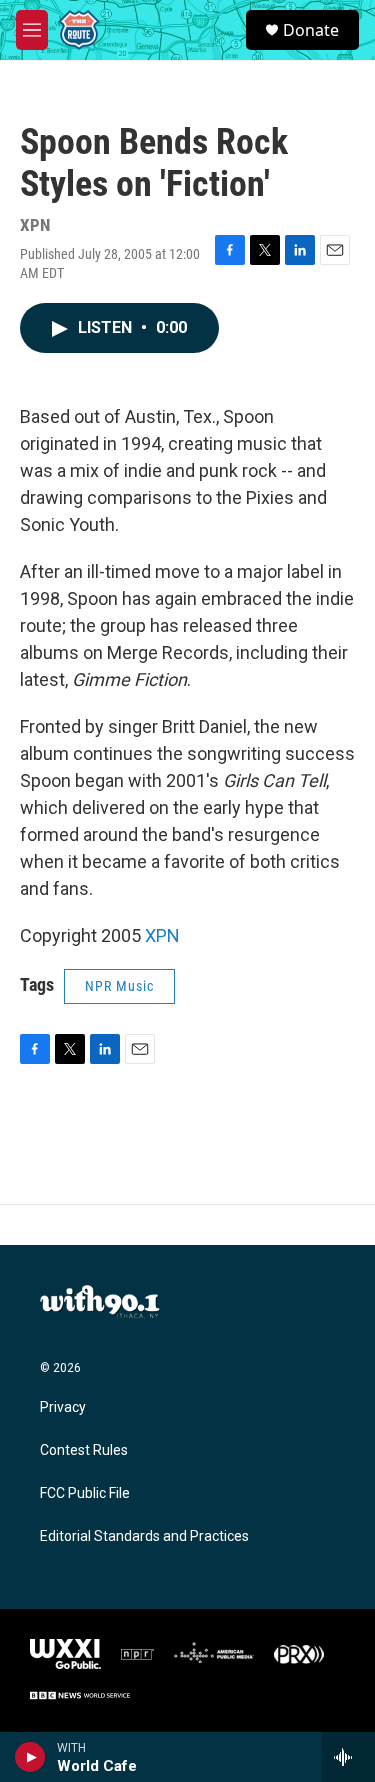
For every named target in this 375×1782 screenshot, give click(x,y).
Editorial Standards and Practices (144, 1536)
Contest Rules (84, 1450)
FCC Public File (85, 1493)
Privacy (63, 1407)
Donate (311, 30)
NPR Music (119, 986)
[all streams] (348, 1757)
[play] (30, 1757)
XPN (162, 935)
